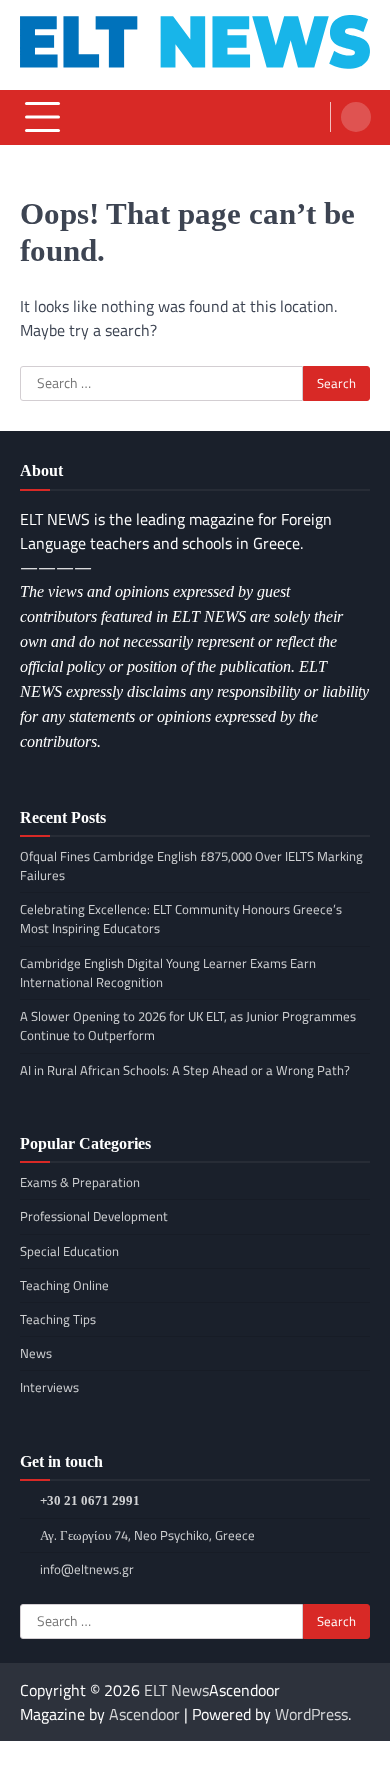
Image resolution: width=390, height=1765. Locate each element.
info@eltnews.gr (87, 1569)
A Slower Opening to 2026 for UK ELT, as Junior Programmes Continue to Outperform (188, 1025)
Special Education (69, 1251)
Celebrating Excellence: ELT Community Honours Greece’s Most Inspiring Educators (181, 918)
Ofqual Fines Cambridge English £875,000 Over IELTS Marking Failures (191, 865)
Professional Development (94, 1216)
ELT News (176, 1690)
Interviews (49, 1387)
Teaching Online (64, 1285)
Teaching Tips (58, 1319)
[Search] (356, 117)
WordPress (311, 1714)
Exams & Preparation (80, 1182)
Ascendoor (144, 1714)
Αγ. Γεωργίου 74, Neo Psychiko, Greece (147, 1535)
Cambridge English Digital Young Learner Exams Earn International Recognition (168, 972)
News (36, 1353)
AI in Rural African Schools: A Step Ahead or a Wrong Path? (185, 1070)
